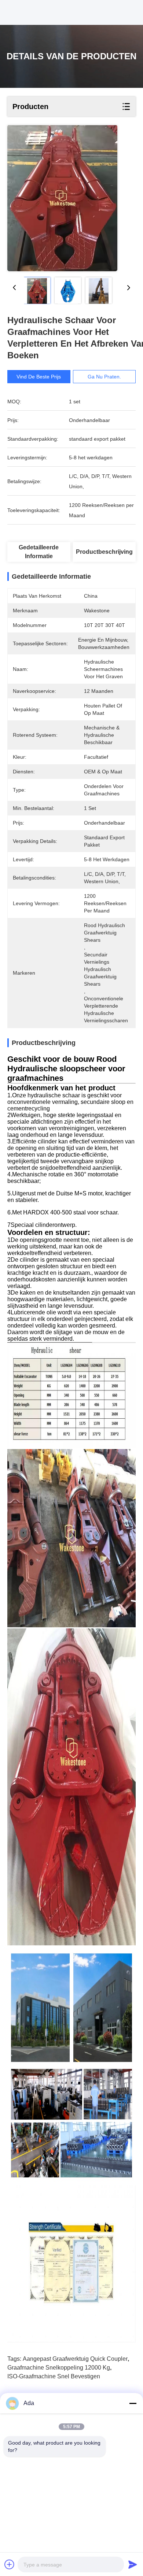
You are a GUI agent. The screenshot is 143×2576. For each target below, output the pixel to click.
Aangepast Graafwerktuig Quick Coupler (75, 2359)
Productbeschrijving (104, 552)
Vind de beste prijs (39, 377)
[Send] (133, 2564)
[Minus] (133, 2403)
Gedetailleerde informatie (39, 552)
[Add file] (10, 2564)
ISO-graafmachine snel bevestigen (54, 2376)
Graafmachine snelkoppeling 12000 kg (59, 2368)
